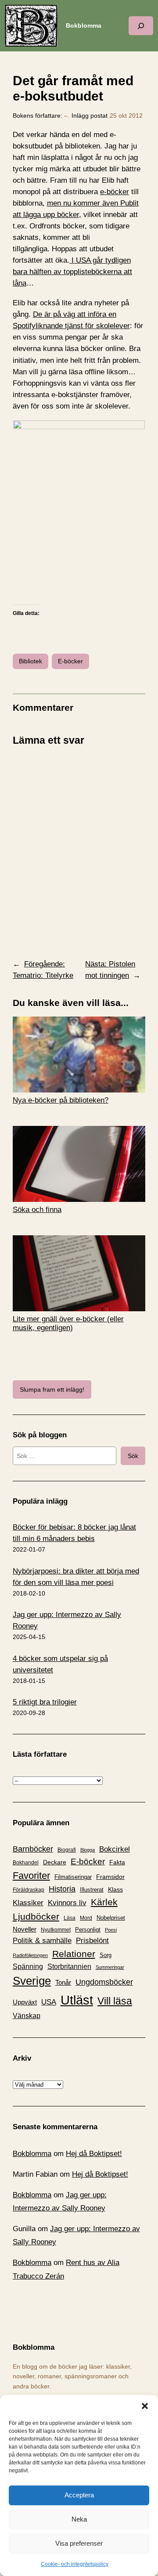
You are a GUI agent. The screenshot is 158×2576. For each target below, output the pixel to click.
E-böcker (70, 661)
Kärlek (104, 1902)
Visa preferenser (79, 2543)
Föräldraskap (29, 1890)
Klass (115, 1889)
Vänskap (27, 2016)
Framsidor (110, 1877)
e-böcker (115, 192)
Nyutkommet (56, 1930)
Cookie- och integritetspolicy (75, 2564)
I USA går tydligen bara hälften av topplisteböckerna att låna (72, 272)
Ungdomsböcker (104, 1982)
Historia (62, 1889)
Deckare (55, 1862)
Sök (133, 1456)
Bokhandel (26, 1862)
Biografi (67, 1850)
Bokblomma (84, 25)
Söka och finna (37, 1210)
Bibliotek (31, 661)
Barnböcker (33, 1849)
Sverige (32, 1981)
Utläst (77, 2000)
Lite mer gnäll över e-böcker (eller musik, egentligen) (68, 1323)
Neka (79, 2519)
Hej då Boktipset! (94, 2154)
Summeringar (110, 1967)
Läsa (70, 1918)
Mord (86, 1918)
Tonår (63, 1983)
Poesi (111, 1930)
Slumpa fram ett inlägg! (52, 1389)
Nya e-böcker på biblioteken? (61, 1100)
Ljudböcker (36, 1916)
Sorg (106, 1955)
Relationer (74, 1954)
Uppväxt (25, 2002)
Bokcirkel (115, 1849)
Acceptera (79, 2495)
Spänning (28, 1966)
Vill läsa (115, 2001)
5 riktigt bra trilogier (45, 1702)
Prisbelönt (92, 1941)
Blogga (88, 1850)
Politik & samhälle (42, 1941)
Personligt (88, 1930)
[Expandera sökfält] (141, 26)
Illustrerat (92, 1890)
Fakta (117, 1862)
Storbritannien (69, 1966)
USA (49, 2002)
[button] (145, 2406)
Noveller (25, 1929)
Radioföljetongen (30, 1955)
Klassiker (28, 1903)
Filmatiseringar (73, 1877)
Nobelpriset (111, 1918)
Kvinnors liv (67, 1903)
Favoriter (31, 1876)
